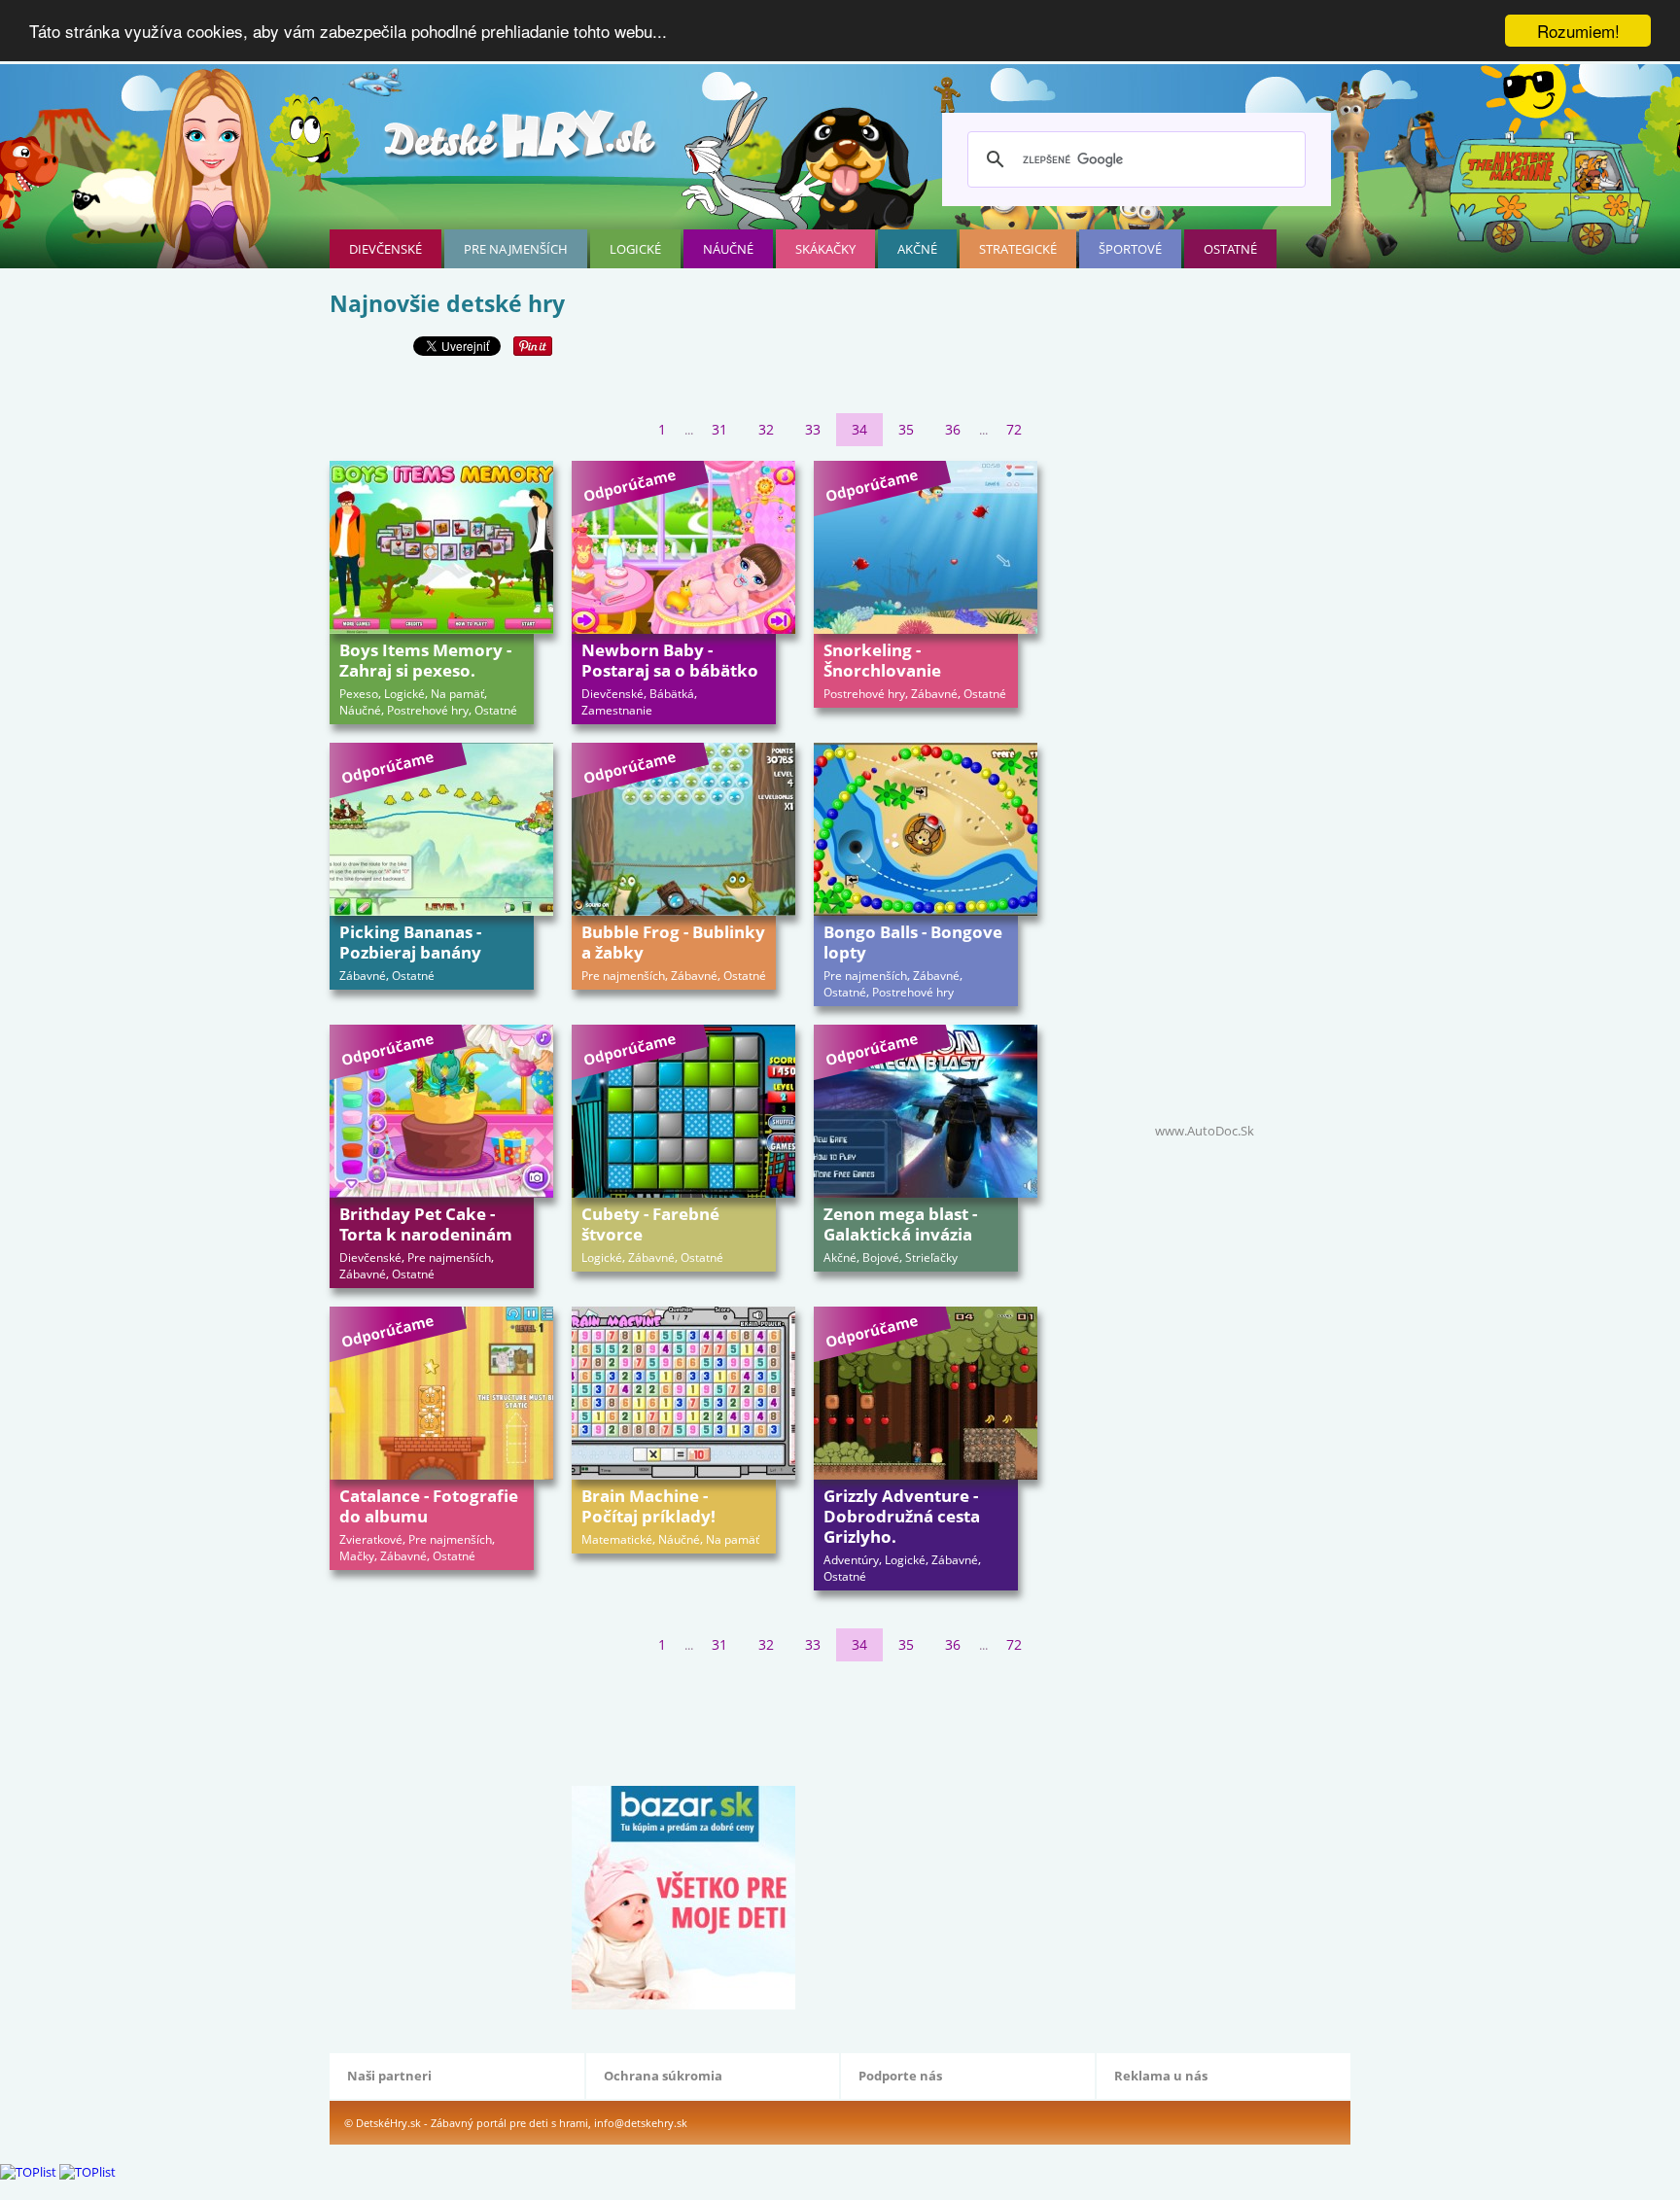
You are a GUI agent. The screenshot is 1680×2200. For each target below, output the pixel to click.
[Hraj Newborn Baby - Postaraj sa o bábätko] (683, 547)
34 (859, 429)
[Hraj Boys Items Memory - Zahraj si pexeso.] (441, 547)
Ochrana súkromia (663, 2076)
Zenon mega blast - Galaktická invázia (900, 1224)
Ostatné (1230, 249)
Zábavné (934, 694)
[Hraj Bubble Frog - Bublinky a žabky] (683, 829)
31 (719, 429)
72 (1014, 429)
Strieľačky (931, 1257)
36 (953, 429)
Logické (635, 249)
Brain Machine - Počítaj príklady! (648, 1506)
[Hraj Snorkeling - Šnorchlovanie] (926, 547)
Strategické (1018, 249)
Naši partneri (389, 2076)
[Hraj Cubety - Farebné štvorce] (683, 1111)
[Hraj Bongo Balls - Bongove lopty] (926, 829)
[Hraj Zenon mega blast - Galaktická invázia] (926, 1111)
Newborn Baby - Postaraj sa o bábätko (670, 660)
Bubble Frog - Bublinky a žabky (673, 942)
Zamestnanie (617, 710)
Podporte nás (900, 2076)
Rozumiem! (1578, 31)
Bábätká (672, 694)
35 (906, 429)
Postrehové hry (428, 710)
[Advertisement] (683, 1720)
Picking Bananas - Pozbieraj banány (410, 942)
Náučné (728, 249)
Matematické (617, 1539)
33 (813, 429)
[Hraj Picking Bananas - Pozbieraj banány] (441, 829)
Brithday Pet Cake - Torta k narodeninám (426, 1224)
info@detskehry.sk (641, 2123)
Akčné (917, 249)
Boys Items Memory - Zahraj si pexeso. (425, 660)
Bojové (881, 1257)
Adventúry (851, 1560)
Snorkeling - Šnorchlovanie (882, 660)
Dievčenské (385, 249)
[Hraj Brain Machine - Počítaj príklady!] (683, 1393)
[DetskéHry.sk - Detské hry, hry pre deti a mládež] (522, 142)
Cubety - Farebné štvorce (650, 1224)
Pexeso (359, 694)
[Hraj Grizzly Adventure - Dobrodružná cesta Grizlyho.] (926, 1393)
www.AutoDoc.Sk (1205, 1131)
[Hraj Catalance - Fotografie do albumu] (441, 1393)
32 (766, 429)
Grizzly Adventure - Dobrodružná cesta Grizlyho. (902, 1516)
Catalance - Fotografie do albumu (429, 1506)
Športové (1130, 249)
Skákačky (825, 249)
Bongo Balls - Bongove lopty (913, 942)
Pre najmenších (516, 249)
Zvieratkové (371, 1539)
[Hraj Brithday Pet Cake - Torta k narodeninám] (441, 1111)
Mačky (357, 1556)
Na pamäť (457, 694)
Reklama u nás (1161, 2076)
